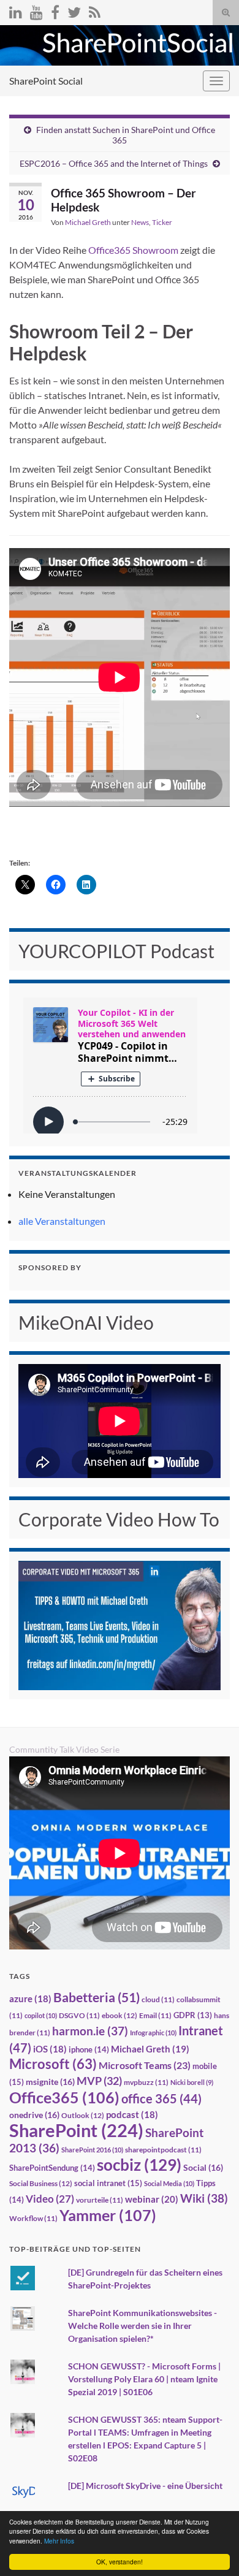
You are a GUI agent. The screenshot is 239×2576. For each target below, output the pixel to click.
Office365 (64, 2097)
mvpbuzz (146, 2082)
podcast (132, 2115)
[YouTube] (36, 10)
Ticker (162, 222)
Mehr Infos (59, 2541)
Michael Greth (88, 222)
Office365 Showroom (133, 250)
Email (155, 2015)
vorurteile (100, 2200)
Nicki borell (192, 2082)
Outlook (83, 2115)
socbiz (139, 2165)
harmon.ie (90, 2031)
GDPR (193, 2015)
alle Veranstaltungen (62, 1221)
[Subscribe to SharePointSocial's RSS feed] (95, 10)
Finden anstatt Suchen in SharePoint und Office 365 (126, 135)
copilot (41, 2015)
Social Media (169, 2183)
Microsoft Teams (145, 2065)
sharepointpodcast (163, 2150)
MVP (99, 2081)
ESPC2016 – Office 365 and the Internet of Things (114, 163)
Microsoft (53, 2064)
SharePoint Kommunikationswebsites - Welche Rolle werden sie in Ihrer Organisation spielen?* (142, 2326)
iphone (89, 2049)
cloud (158, 1999)
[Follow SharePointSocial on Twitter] (74, 10)
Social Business (41, 2183)
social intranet (108, 2183)
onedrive (34, 2115)
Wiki (204, 2198)
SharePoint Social (46, 81)
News (140, 222)
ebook (120, 2015)
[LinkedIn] (16, 10)
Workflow (33, 2218)
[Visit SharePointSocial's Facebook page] (55, 10)
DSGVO (79, 2015)
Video (50, 2199)
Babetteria (97, 1997)
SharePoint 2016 (92, 2150)
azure (30, 1999)
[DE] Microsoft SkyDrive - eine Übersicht (145, 2486)
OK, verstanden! (120, 2562)
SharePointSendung (52, 2168)
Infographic (153, 2033)
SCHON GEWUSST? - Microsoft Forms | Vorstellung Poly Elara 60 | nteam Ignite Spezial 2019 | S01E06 (144, 2379)
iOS (50, 2049)
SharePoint (76, 2130)
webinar (152, 2199)
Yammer (108, 2215)
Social (203, 2167)
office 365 (161, 2099)
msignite (50, 2082)
